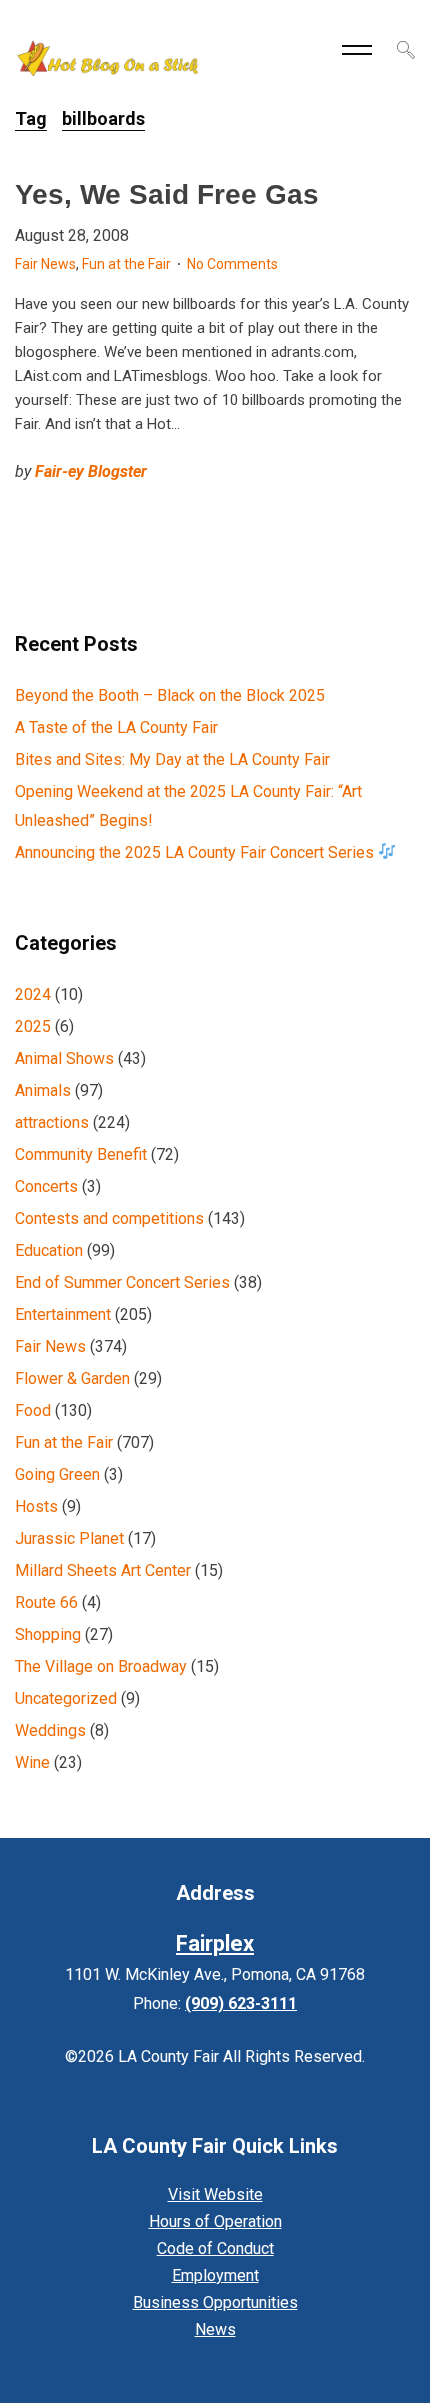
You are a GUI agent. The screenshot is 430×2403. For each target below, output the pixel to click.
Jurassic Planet (69, 1538)
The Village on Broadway (101, 1666)
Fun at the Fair (126, 264)
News (215, 2329)
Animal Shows (64, 1058)
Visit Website (215, 2194)
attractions (52, 1122)
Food (33, 1410)
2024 (33, 994)
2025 (33, 1026)
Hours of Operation (215, 2221)
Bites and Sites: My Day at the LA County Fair (172, 759)
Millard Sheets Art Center (103, 1570)
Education (49, 1250)
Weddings (50, 1730)
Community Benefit (81, 1154)
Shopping (48, 1634)
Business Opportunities (215, 2302)
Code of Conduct (215, 2248)
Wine (32, 1762)
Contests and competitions (109, 1218)
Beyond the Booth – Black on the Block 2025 (170, 695)
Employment (215, 2275)
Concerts (46, 1186)
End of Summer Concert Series (122, 1282)
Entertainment (63, 1314)
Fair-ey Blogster (91, 471)
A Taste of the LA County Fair (116, 727)
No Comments (232, 264)
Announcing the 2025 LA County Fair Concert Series (196, 852)
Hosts (36, 1506)
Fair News (45, 264)
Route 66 (46, 1602)
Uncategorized (66, 1698)
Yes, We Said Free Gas (167, 194)
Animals (43, 1090)
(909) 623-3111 (241, 2003)
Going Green (57, 1474)
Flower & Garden (72, 1378)
